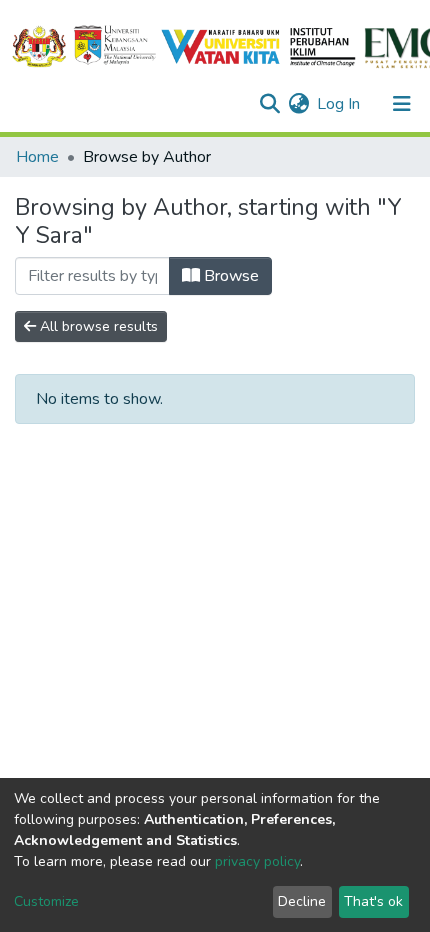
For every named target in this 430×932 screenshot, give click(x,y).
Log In (339, 104)
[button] (298, 104)
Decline (302, 901)
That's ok (373, 901)
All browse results (97, 326)
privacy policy (257, 861)
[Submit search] (269, 104)
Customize (46, 901)
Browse (229, 276)
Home (37, 157)
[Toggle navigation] (402, 104)
